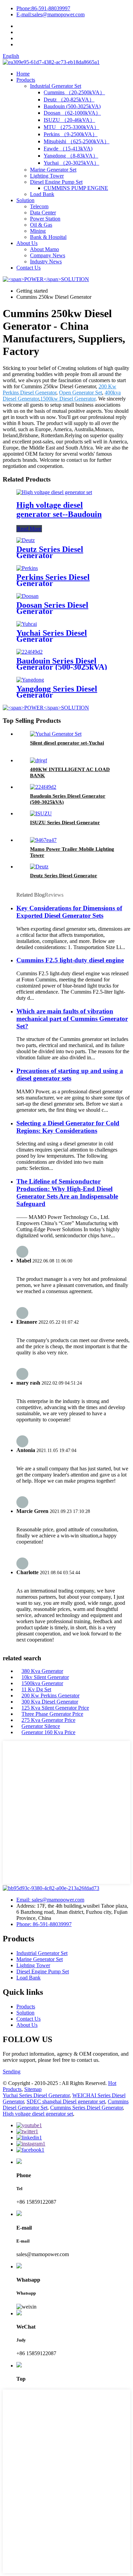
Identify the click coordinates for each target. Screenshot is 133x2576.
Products (26, 80)
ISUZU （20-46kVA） (69, 120)
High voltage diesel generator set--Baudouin (59, 510)
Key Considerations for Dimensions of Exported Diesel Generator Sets (69, 912)
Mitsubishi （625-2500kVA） (77, 141)
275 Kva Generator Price (48, 1720)
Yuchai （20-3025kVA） (71, 163)
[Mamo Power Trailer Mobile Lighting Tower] (43, 840)
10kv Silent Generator (45, 1677)
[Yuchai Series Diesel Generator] (27, 624)
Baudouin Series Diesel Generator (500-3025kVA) (62, 664)
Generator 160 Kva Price (48, 1732)
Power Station (45, 219)
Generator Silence (41, 1726)
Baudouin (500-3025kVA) (72, 106)
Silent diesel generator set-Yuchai (67, 743)
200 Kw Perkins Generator (50, 1695)
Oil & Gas (41, 225)
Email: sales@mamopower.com (50, 1900)
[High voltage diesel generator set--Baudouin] (54, 492)
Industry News (46, 262)
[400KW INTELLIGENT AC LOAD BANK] (39, 760)
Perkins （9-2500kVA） (71, 134)
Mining (38, 231)
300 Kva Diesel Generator (50, 1702)
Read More (29, 529)
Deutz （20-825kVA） (69, 100)
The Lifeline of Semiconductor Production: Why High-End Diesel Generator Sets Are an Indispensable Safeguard (67, 1193)
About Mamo (45, 249)
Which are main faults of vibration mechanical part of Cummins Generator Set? (72, 1019)
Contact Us (28, 268)
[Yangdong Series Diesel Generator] (30, 680)
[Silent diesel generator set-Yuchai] (56, 734)
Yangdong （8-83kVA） (71, 156)
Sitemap (33, 2089)
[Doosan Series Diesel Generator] (27, 596)
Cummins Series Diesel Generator (86, 2108)
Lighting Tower (47, 176)
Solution (25, 200)
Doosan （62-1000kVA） (72, 113)
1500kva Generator (42, 1683)
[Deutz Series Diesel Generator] (26, 540)
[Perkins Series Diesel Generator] (27, 568)
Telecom (39, 206)
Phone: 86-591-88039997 (44, 1924)
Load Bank (42, 194)
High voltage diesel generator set (38, 2114)
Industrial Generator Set (56, 86)
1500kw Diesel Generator (68, 399)
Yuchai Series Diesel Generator (52, 636)
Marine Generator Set (53, 170)
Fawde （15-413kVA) (68, 149)
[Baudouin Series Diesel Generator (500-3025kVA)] (29, 652)
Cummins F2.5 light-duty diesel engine (70, 960)
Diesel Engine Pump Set (56, 182)
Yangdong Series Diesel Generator (57, 692)
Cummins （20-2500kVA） (74, 92)
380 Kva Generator (42, 1671)
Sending (12, 2072)
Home (23, 74)
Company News (48, 255)
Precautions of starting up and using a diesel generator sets (70, 1074)
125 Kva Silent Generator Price (55, 1708)
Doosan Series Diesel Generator (52, 608)
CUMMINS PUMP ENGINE (76, 188)
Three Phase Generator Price (52, 1714)
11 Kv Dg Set (36, 1689)
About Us (27, 243)
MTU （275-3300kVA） (71, 127)
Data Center (43, 213)
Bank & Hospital (48, 237)
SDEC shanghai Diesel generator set (66, 2101)
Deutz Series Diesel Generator (50, 552)
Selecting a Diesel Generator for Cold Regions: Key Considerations (68, 1127)
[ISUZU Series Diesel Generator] (41, 813)
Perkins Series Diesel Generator (53, 580)
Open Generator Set (80, 393)
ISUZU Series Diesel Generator (65, 822)
